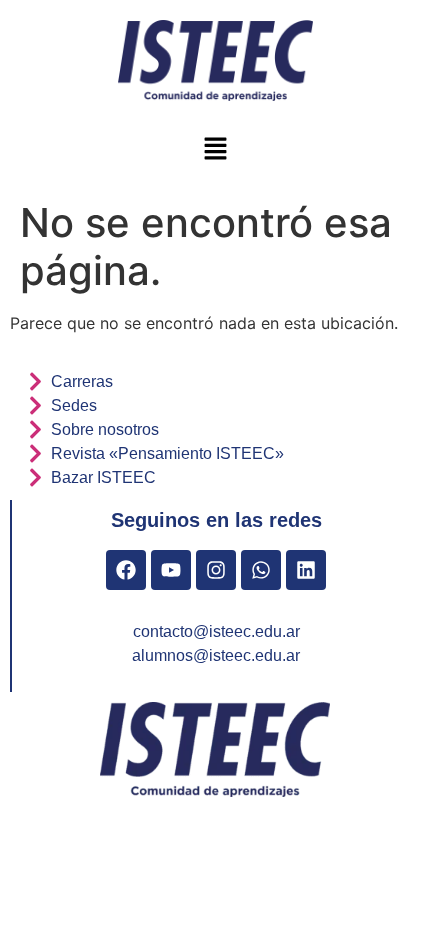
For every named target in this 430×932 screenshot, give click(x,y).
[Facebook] (126, 570)
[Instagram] (216, 570)
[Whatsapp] (261, 570)
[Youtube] (171, 570)
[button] (215, 149)
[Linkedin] (306, 570)
